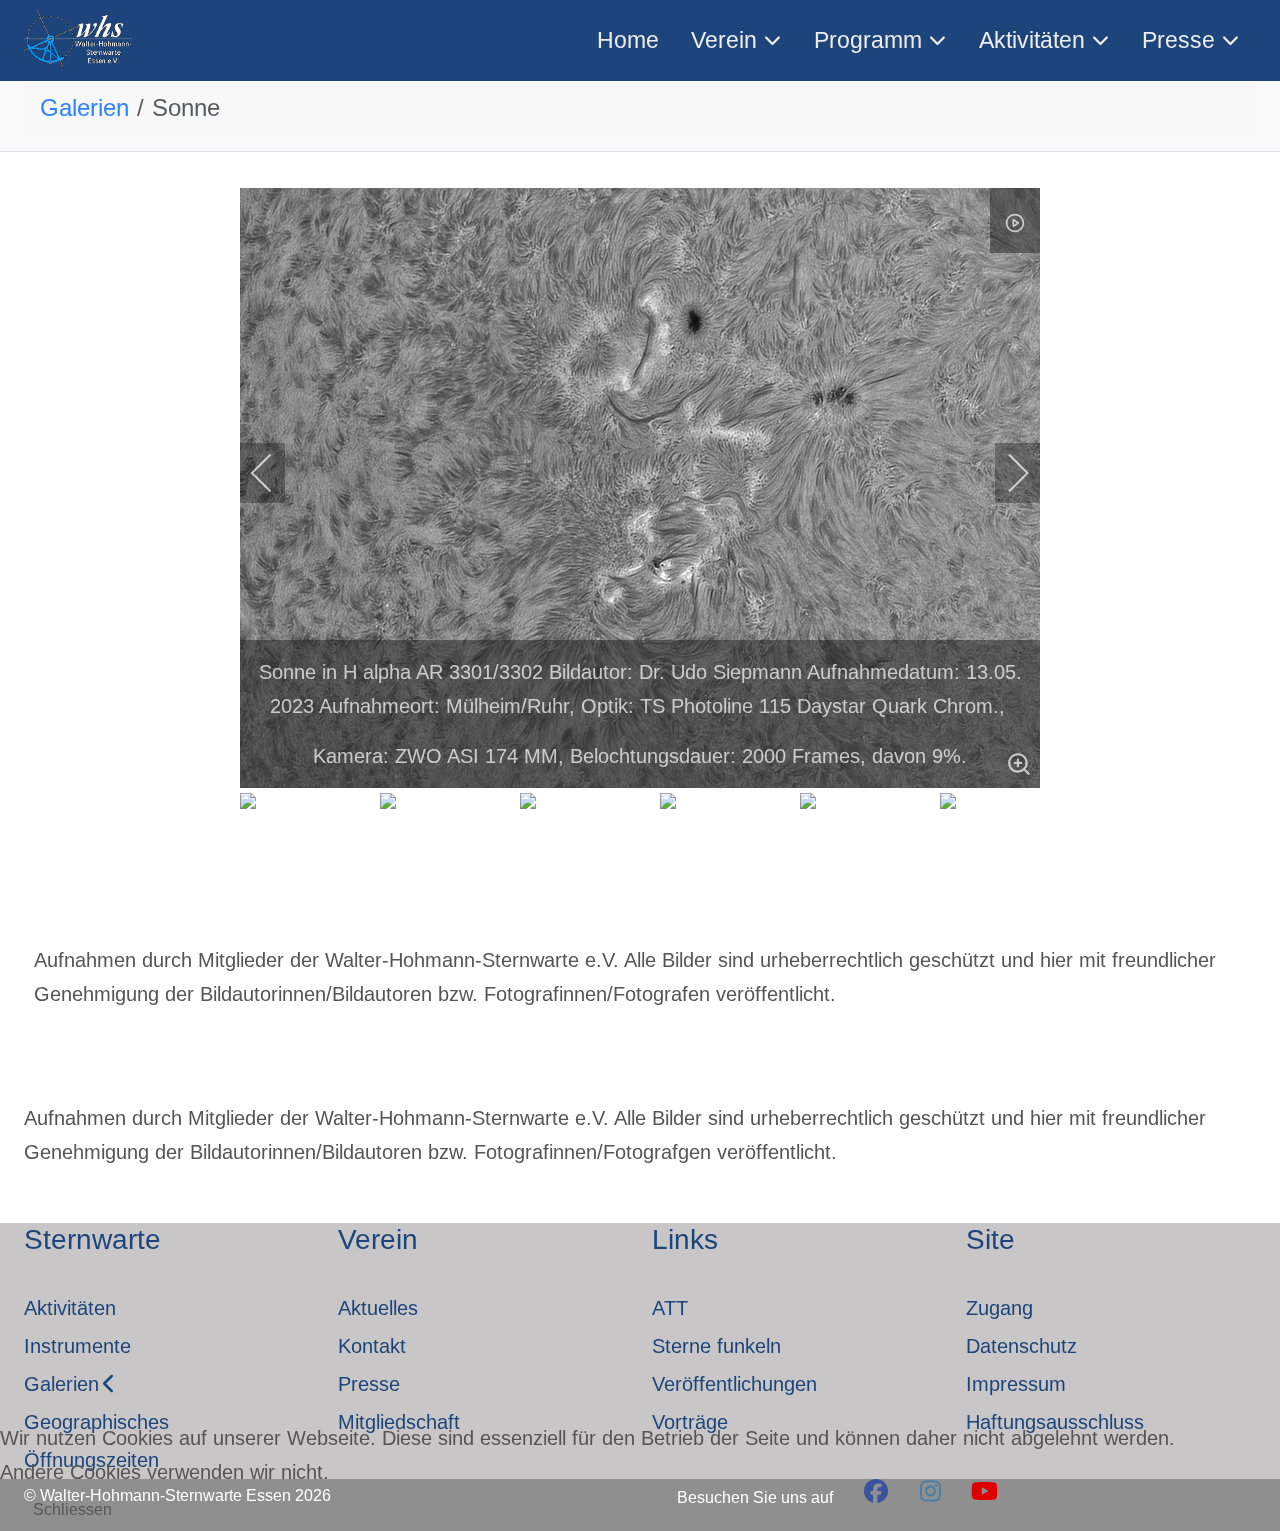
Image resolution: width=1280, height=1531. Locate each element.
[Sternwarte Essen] (79, 40)
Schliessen (72, 1509)
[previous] (275, 473)
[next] (1005, 473)
